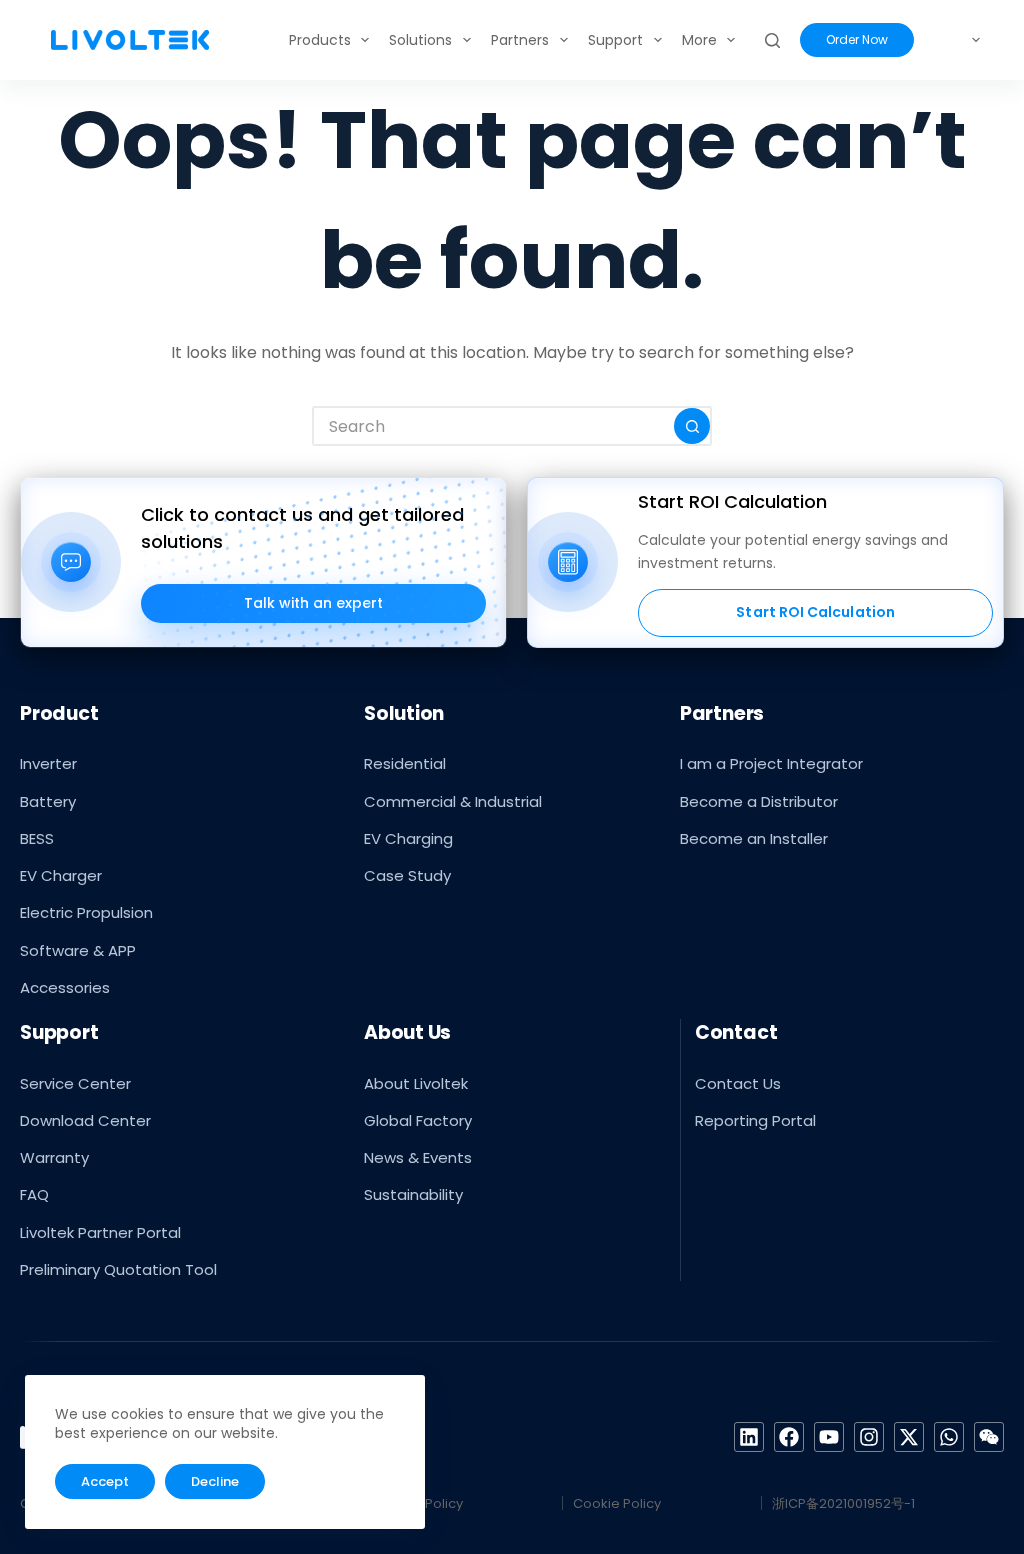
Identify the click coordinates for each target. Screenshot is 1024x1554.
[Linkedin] (749, 1437)
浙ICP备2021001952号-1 (843, 1503)
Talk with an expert (313, 603)
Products (320, 40)
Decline (215, 1481)
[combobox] (494, 426)
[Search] (772, 40)
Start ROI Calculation (815, 612)
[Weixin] (989, 1437)
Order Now (857, 39)
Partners (520, 40)
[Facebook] (789, 1437)
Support (615, 40)
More (699, 40)
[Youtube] (829, 1437)
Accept (105, 1481)
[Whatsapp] (949, 1437)
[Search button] (692, 426)
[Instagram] (869, 1437)
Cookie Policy (617, 1503)
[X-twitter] (909, 1437)
